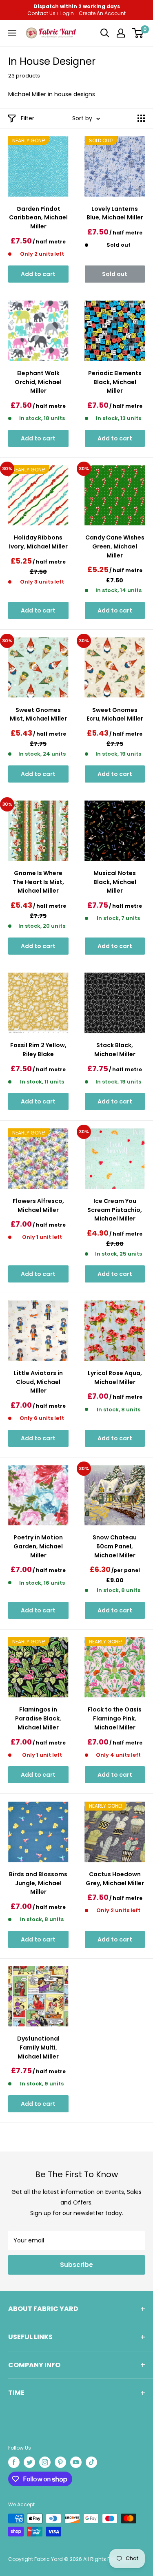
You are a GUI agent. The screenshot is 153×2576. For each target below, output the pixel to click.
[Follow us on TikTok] (91, 2462)
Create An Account (102, 13)
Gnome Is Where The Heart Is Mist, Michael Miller (38, 882)
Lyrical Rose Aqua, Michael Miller (115, 1378)
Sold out (115, 274)
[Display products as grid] (141, 118)
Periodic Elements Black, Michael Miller (115, 382)
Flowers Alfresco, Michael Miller (38, 1205)
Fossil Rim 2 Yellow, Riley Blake (38, 1050)
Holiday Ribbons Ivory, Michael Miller (38, 542)
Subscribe (76, 2265)
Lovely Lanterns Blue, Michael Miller (115, 213)
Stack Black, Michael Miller (115, 1050)
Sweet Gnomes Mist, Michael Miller (38, 714)
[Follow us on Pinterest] (60, 2462)
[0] (138, 33)
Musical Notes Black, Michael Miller (115, 882)
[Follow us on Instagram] (45, 2462)
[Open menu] (12, 33)
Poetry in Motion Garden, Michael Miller (38, 1546)
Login (67, 13)
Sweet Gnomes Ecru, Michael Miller (115, 714)
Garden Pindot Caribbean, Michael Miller (38, 218)
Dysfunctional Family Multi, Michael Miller (38, 2047)
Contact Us (41, 13)
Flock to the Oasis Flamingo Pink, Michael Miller (115, 1718)
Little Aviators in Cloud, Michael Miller (38, 1382)
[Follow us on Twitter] (29, 2462)
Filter (28, 118)
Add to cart (38, 274)
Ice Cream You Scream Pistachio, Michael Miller (115, 1210)
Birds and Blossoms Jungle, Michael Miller (38, 1883)
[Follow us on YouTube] (76, 2462)
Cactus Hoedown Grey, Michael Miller (115, 1879)
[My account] (121, 33)
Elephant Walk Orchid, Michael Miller (38, 382)
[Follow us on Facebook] (14, 2462)
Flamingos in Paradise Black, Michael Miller (38, 1718)
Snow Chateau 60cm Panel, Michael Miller (115, 1546)
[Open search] (105, 33)
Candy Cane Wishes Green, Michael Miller (115, 546)
